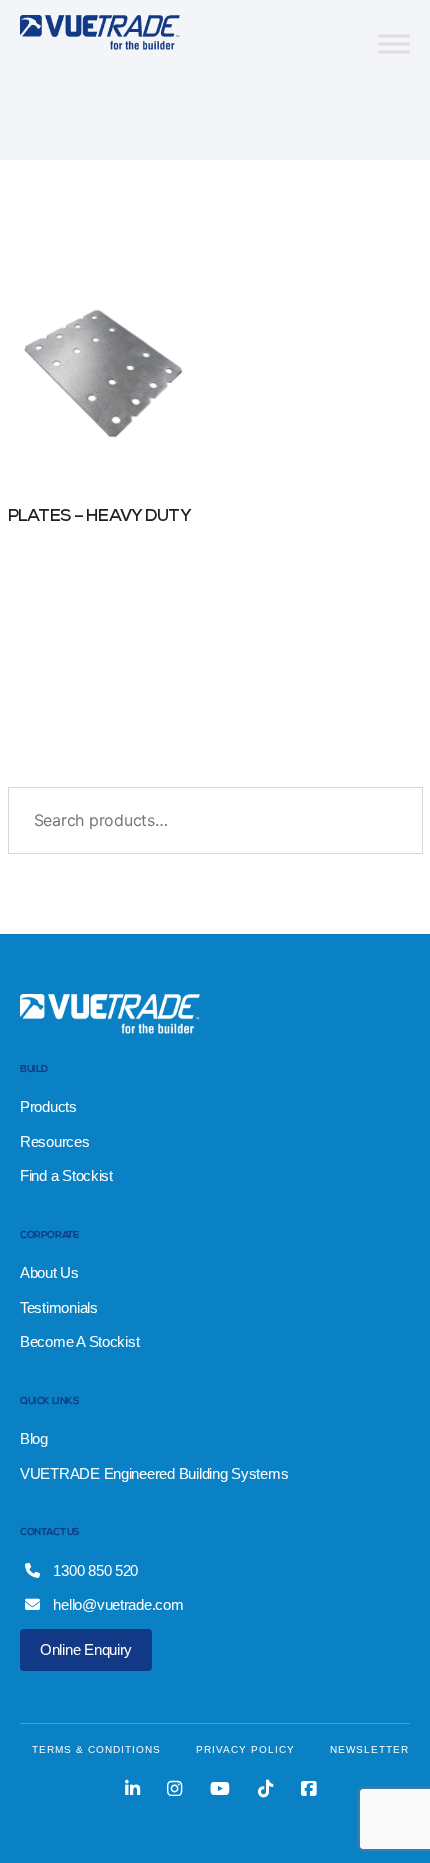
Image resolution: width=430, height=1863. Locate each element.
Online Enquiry (86, 1649)
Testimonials (59, 1307)
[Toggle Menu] (394, 43)
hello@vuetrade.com (117, 1604)
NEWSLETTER (369, 1749)
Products (48, 1106)
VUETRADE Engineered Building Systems (154, 1473)
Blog (34, 1438)
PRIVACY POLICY (245, 1749)
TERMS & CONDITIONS (96, 1749)
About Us (49, 1272)
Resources (55, 1141)
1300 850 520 (94, 1570)
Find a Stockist (66, 1175)
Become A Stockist (79, 1341)
